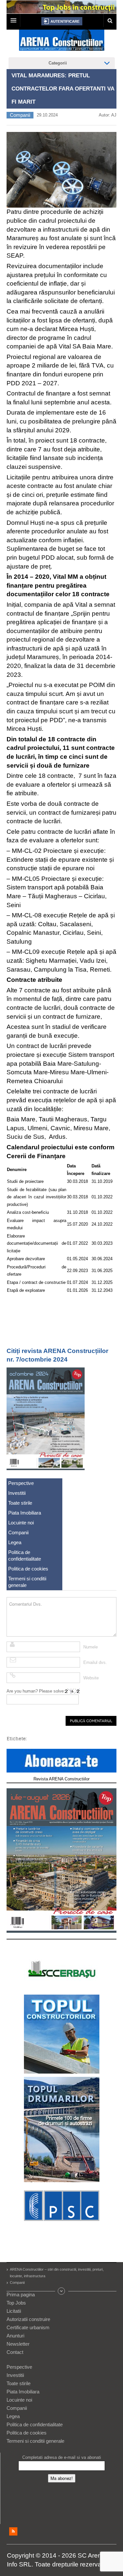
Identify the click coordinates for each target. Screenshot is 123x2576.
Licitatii (14, 2311)
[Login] (62, 21)
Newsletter (18, 2344)
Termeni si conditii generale (27, 1582)
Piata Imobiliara (25, 1513)
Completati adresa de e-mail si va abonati (62, 2457)
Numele (91, 1647)
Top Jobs (16, 2303)
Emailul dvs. (95, 1662)
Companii (20, 115)
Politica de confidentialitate (25, 1556)
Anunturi (15, 2336)
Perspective (21, 1483)
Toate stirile (20, 1503)
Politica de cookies (28, 1569)
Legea (15, 1542)
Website (91, 1678)
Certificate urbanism (28, 2327)
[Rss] (13, 2531)
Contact (15, 2352)
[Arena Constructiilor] (62, 42)
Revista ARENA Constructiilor (61, 1779)
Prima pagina (21, 2295)
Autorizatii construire (28, 2319)
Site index (62, 2291)
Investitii (17, 1493)
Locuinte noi (21, 1523)
